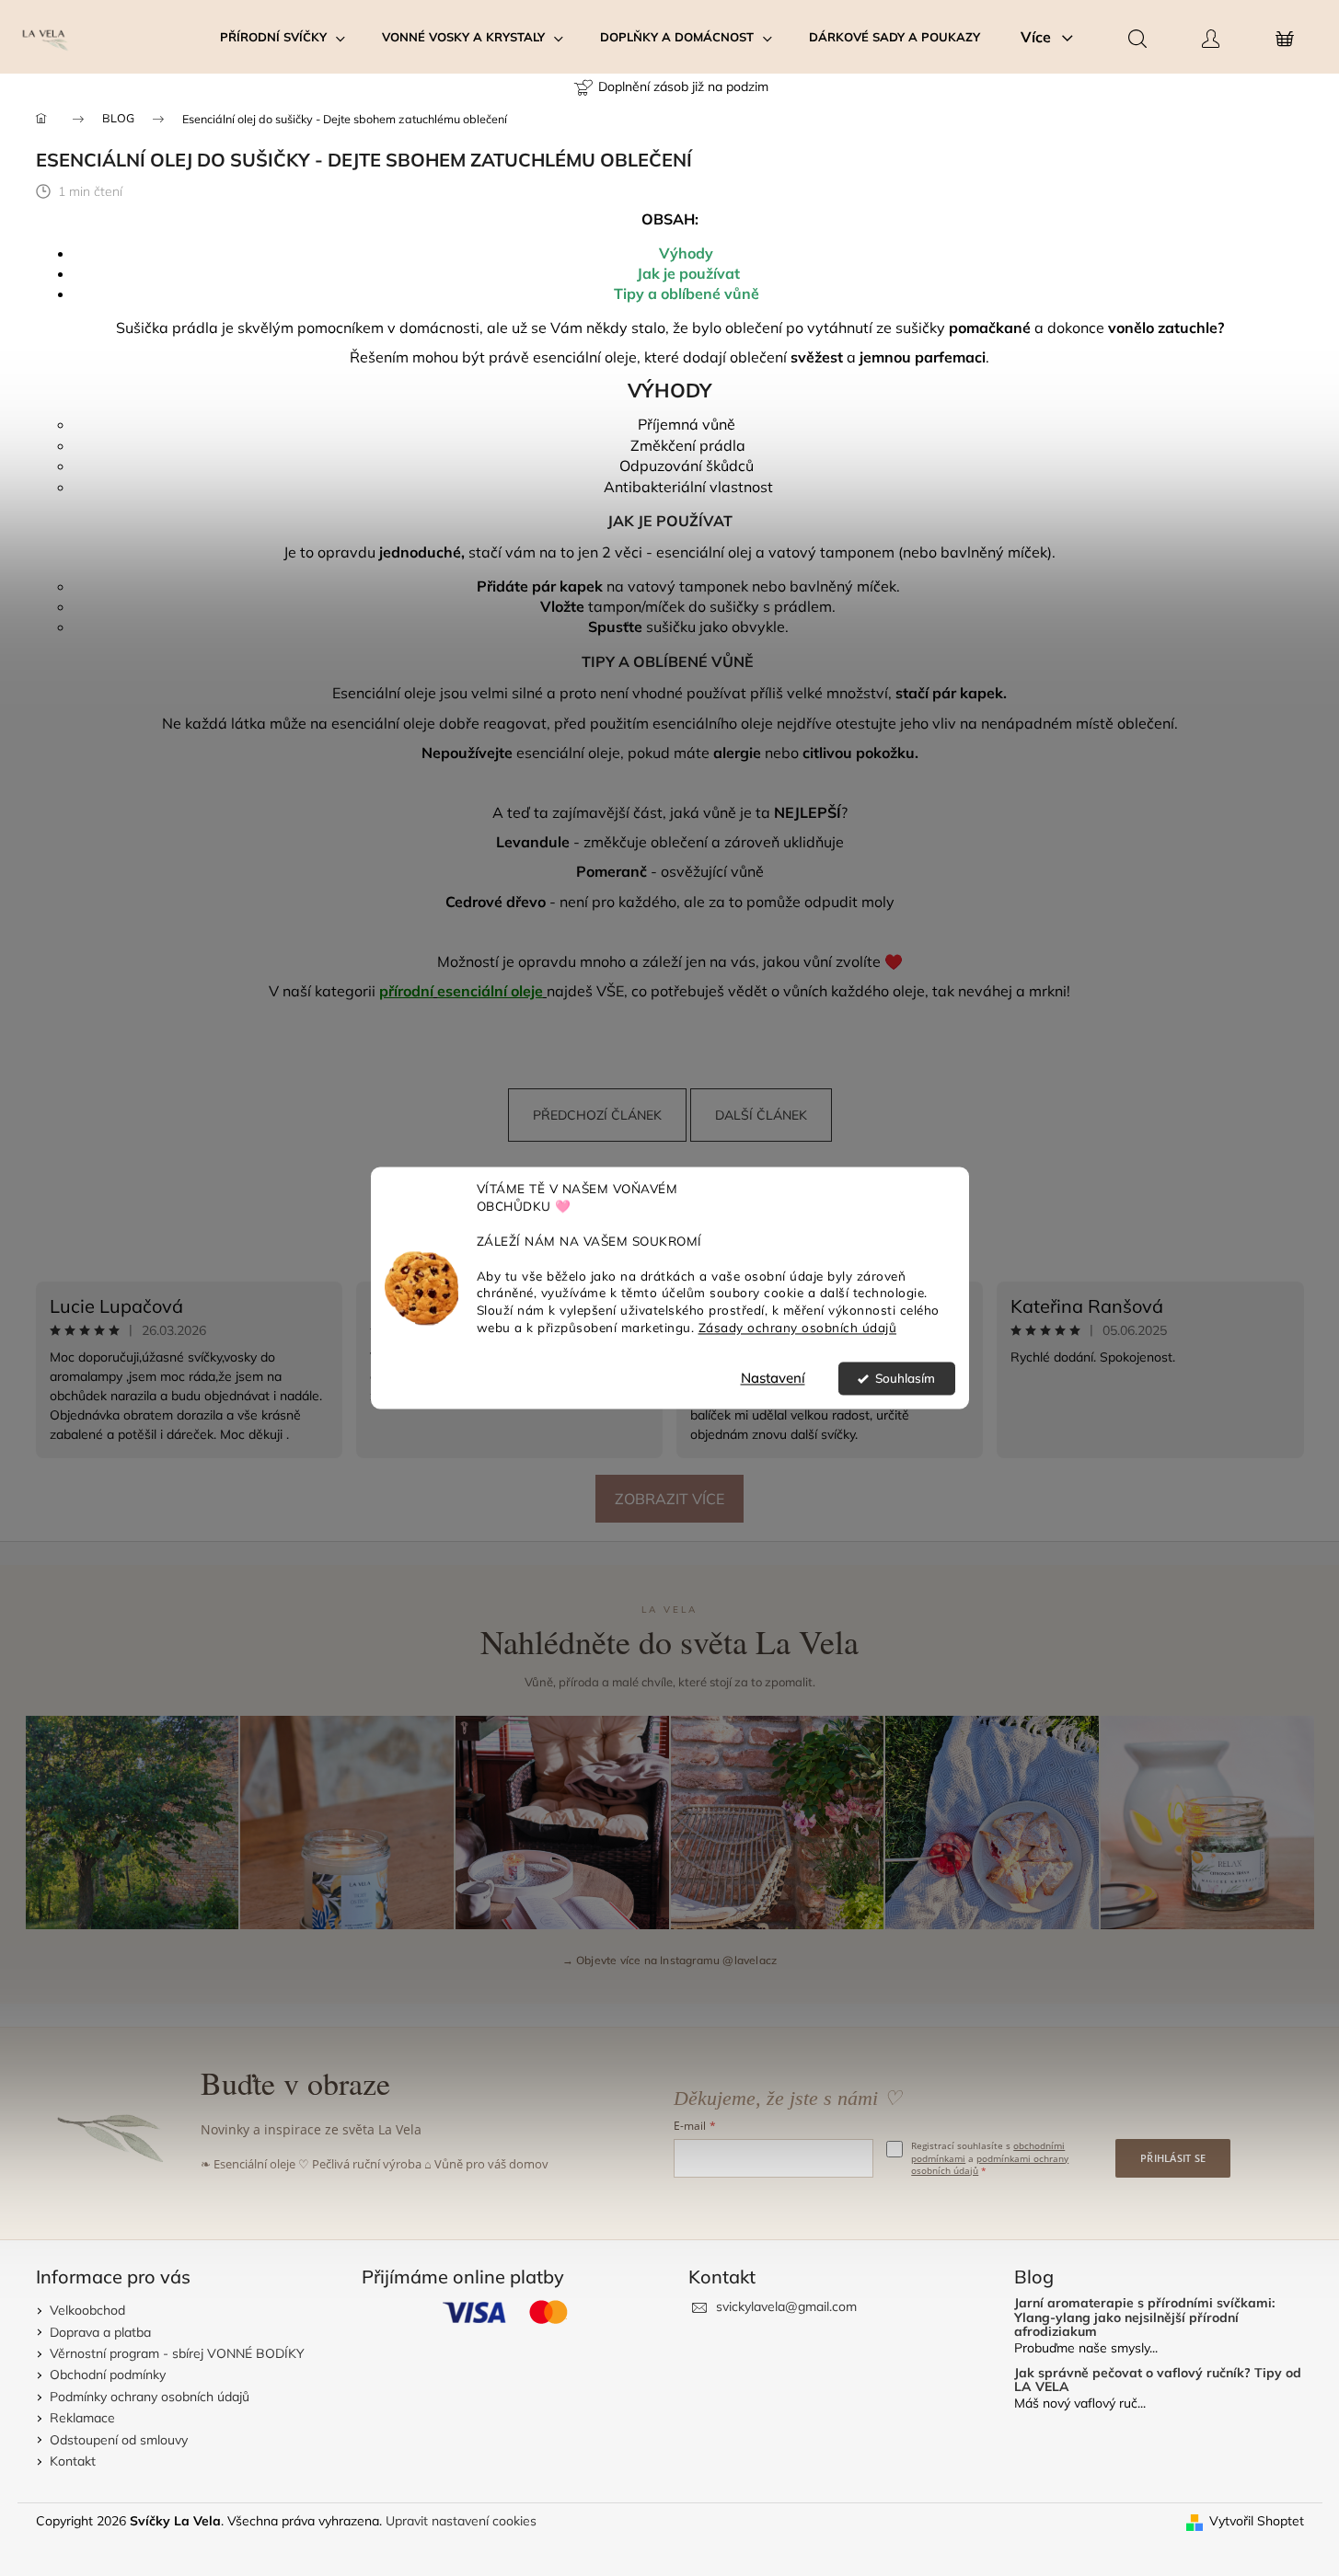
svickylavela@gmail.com (786, 2306)
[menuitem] (283, 37)
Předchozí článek (597, 1115)
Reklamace (82, 2418)
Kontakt (73, 2461)
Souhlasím (905, 1379)
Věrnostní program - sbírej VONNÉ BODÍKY (177, 2353)
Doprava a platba (100, 2332)
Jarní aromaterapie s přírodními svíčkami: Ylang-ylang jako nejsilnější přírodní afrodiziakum (1144, 2317)
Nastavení (773, 1379)
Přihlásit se (1173, 2158)
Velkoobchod (87, 2310)
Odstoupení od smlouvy (119, 2440)
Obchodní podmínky (108, 2375)
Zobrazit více (669, 1499)
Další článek (761, 1115)
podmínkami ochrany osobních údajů (990, 2165)
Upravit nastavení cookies (461, 2521)
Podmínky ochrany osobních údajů (150, 2397)
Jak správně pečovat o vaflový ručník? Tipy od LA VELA (1158, 2380)
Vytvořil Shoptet (1257, 2521)
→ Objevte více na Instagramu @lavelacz (670, 1960)
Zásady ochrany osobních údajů (798, 1328)
